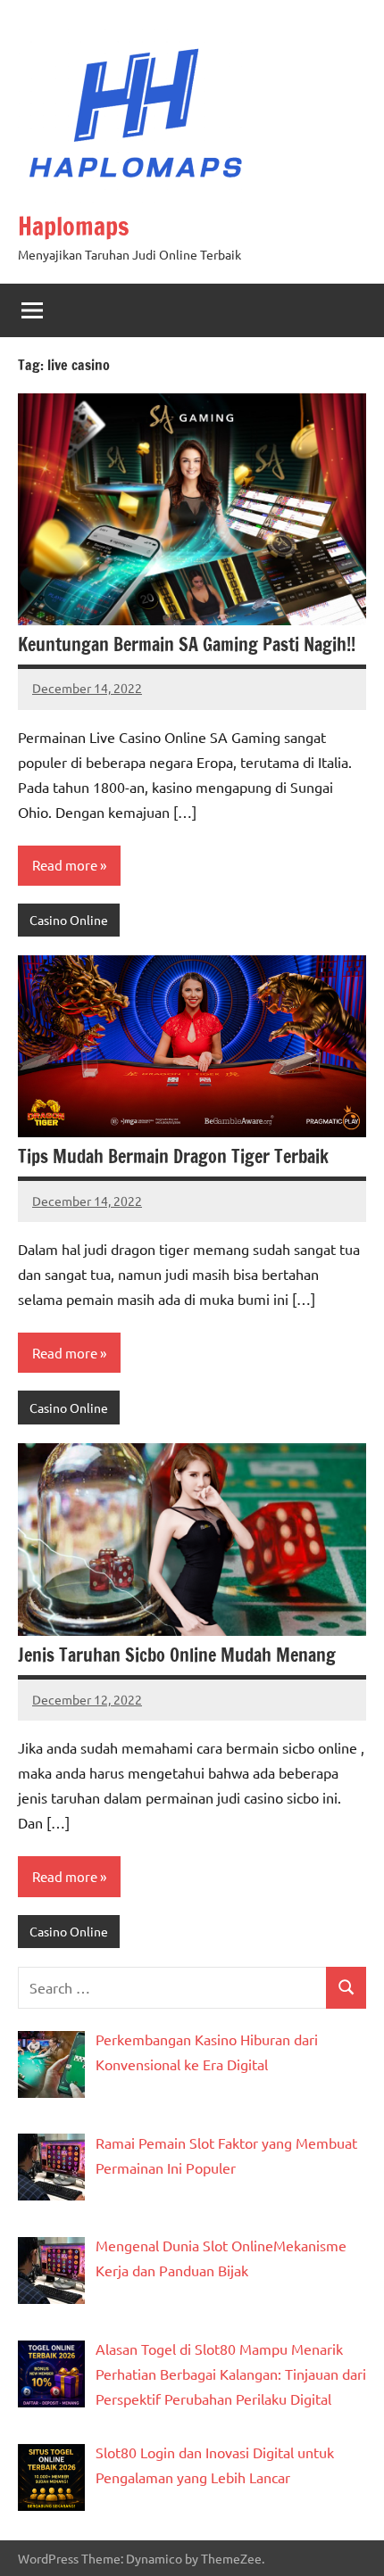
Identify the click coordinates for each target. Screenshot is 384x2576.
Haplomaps (74, 226)
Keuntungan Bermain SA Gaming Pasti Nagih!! (187, 644)
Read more (65, 865)
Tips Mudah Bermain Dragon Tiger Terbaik (173, 1156)
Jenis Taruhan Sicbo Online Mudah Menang (177, 1655)
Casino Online (69, 920)
